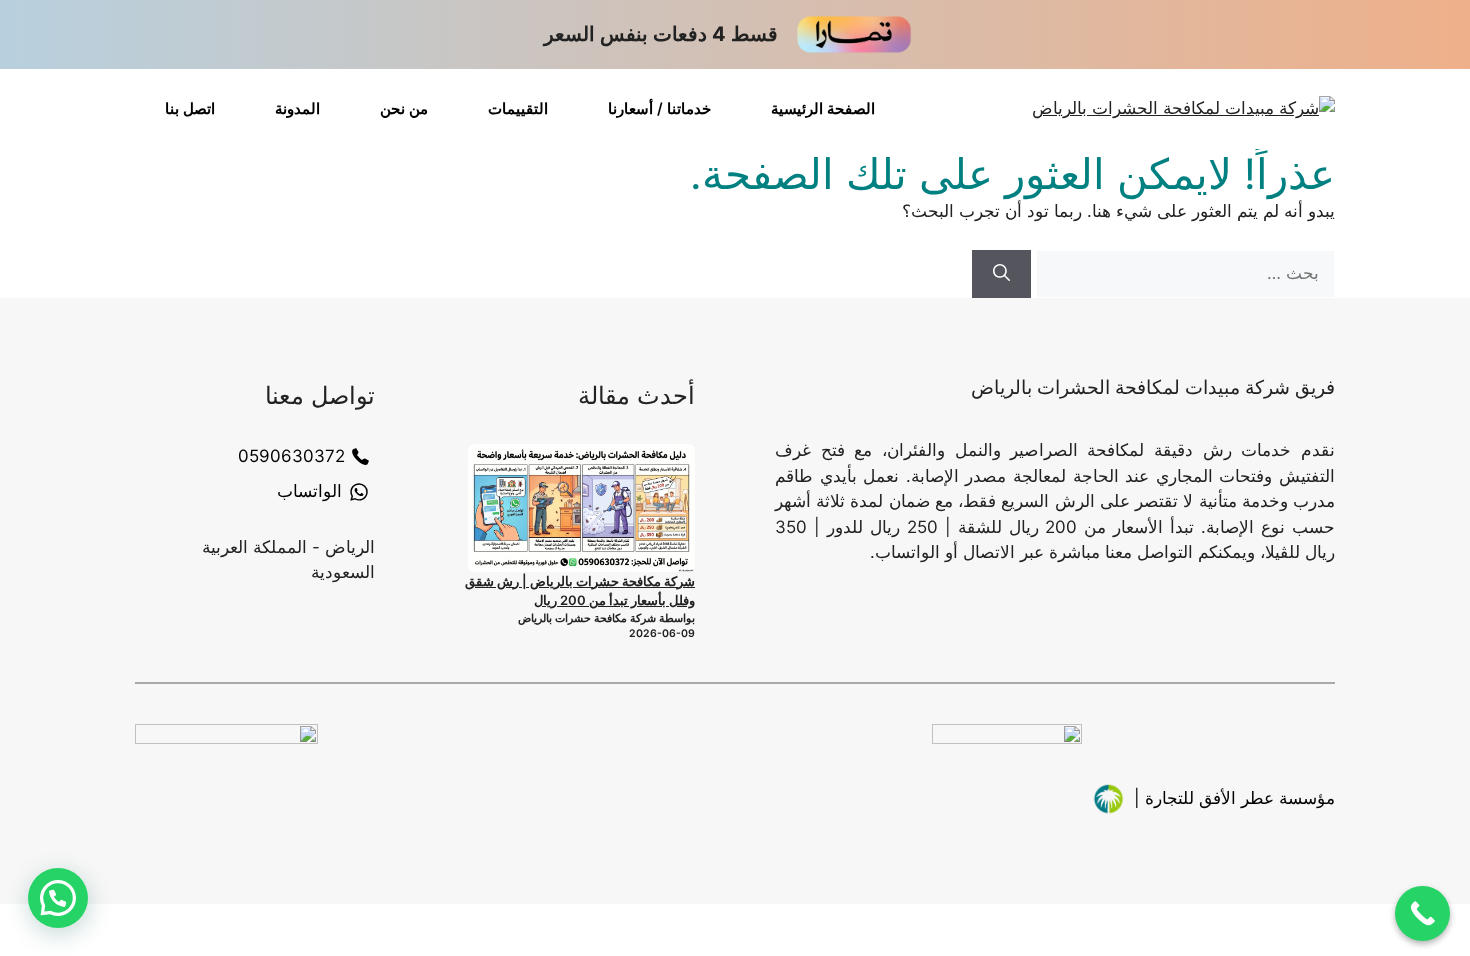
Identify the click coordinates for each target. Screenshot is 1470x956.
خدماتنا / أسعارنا (659, 108)
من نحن (404, 108)
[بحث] (1001, 274)
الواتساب (309, 491)
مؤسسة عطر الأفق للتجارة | (1234, 798)
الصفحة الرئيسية (823, 108)
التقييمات (518, 108)
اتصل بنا (190, 108)
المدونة (297, 108)
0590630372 (291, 456)
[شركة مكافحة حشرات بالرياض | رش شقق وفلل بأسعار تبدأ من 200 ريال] (581, 508)
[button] (58, 898)
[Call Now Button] (1422, 913)
